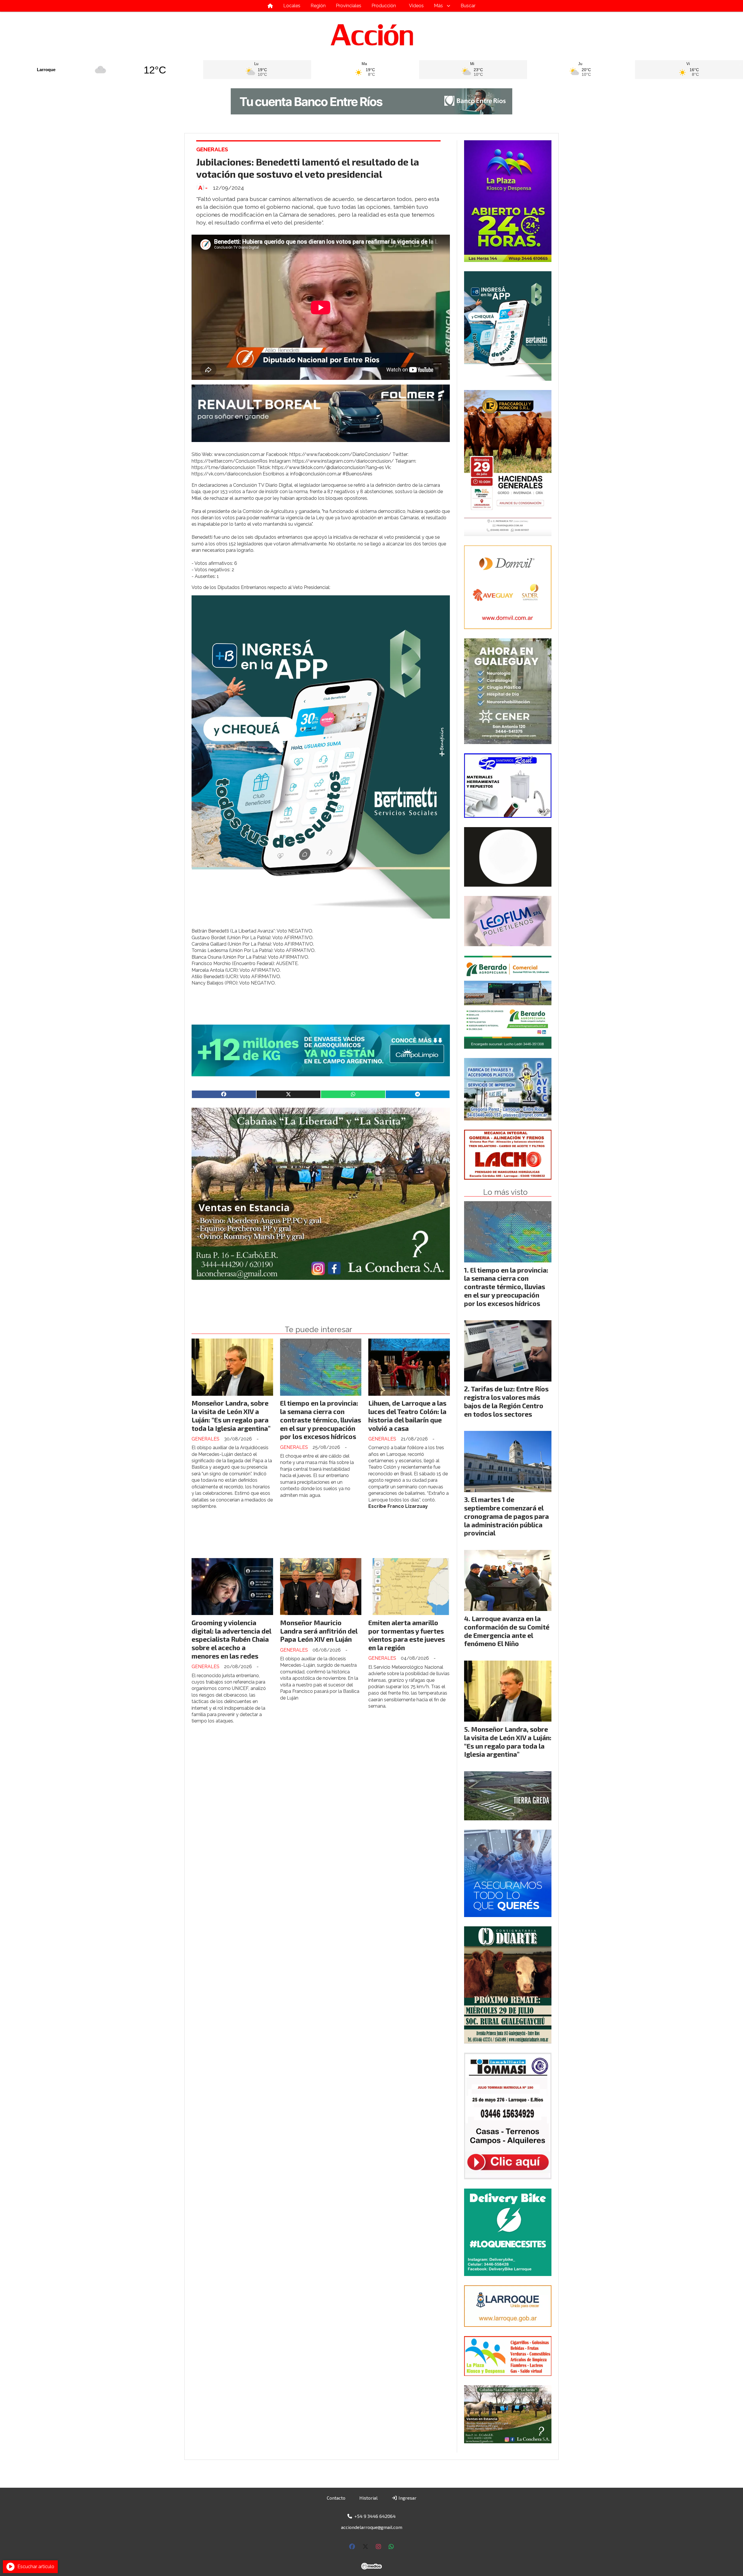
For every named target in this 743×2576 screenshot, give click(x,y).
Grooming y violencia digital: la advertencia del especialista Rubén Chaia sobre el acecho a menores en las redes (231, 1639)
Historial (368, 2498)
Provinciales (349, 6)
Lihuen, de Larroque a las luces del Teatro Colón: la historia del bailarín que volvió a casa (407, 1415)
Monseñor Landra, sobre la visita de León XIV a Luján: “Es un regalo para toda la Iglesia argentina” (231, 1415)
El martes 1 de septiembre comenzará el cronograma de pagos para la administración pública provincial (506, 1516)
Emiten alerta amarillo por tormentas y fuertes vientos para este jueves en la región (407, 1635)
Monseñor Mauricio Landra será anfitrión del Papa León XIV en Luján (319, 1631)
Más (438, 6)
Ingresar (407, 2498)
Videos (416, 6)
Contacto (336, 2498)
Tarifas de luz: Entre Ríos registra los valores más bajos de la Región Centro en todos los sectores (506, 1401)
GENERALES (212, 149)
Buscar (468, 6)
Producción (384, 6)
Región (318, 6)
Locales (292, 6)
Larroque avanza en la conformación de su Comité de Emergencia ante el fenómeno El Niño (507, 1631)
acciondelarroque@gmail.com (372, 2527)
